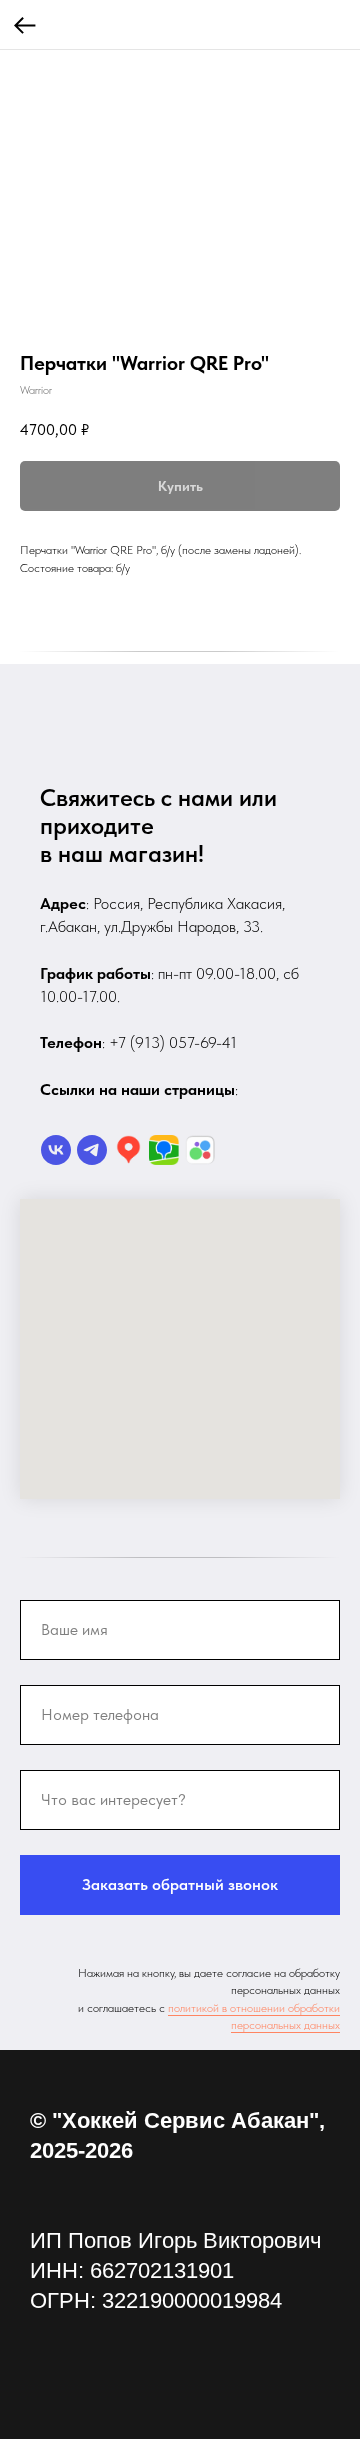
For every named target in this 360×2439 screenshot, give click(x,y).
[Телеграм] (92, 1150)
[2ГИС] (164, 1150)
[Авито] (200, 1150)
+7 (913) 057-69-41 (173, 1042)
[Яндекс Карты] (128, 1150)
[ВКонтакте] (56, 1150)
